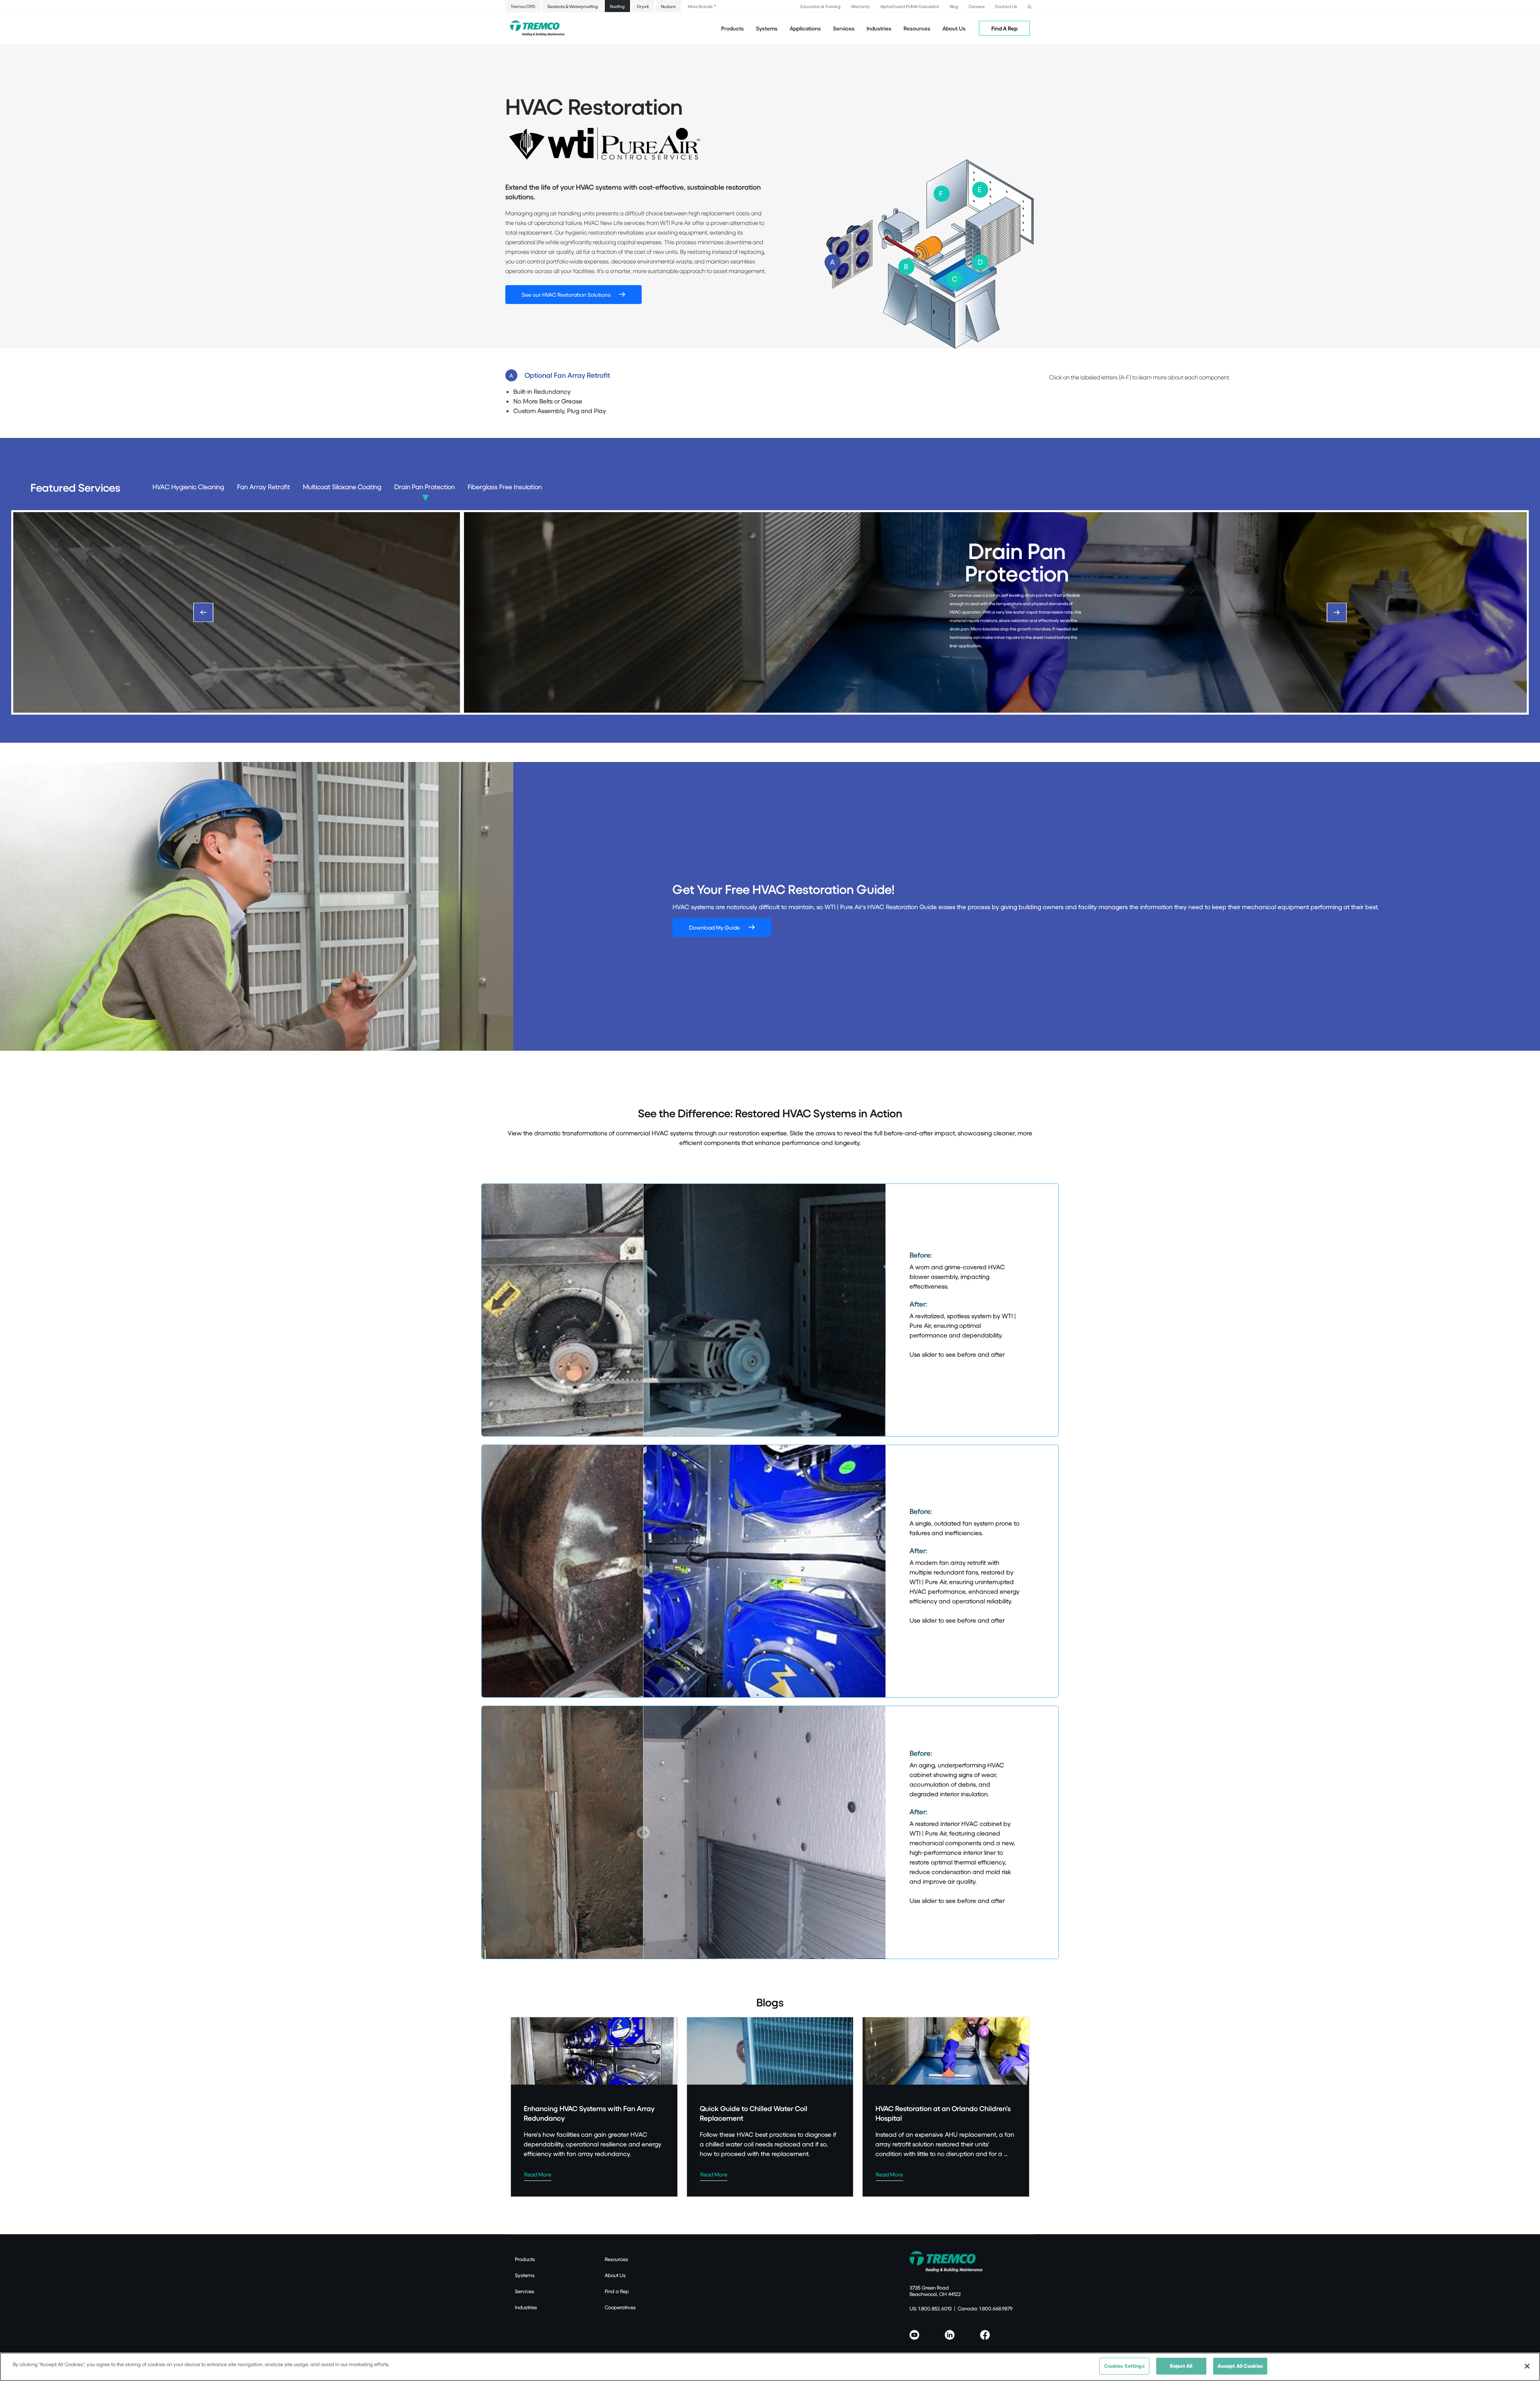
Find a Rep (617, 2291)
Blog (954, 6)
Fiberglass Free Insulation (505, 487)
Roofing (617, 6)
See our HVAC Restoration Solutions (566, 295)
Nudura (668, 6)
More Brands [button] (700, 6)
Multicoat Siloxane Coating (342, 487)
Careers (977, 6)
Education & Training (821, 6)
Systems (525, 2275)
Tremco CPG (523, 6)
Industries (526, 2307)
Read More (538, 2174)
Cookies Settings (1124, 2366)
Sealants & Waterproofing (573, 6)
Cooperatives (620, 2307)
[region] (770, 2367)
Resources (917, 28)
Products (733, 28)
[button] (1029, 6)
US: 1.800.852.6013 (931, 2308)
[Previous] (203, 612)
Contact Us (1006, 6)
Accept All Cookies (1240, 2366)
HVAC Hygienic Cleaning (188, 487)
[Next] (1337, 612)
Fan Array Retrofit (263, 487)
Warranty (860, 6)
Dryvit (643, 6)
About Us (954, 28)
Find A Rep (1004, 28)
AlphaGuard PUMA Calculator (910, 6)
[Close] (1527, 2366)
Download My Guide (714, 927)
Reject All (1181, 2366)
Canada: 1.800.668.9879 (985, 2308)
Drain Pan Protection (425, 487)
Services (525, 2291)
